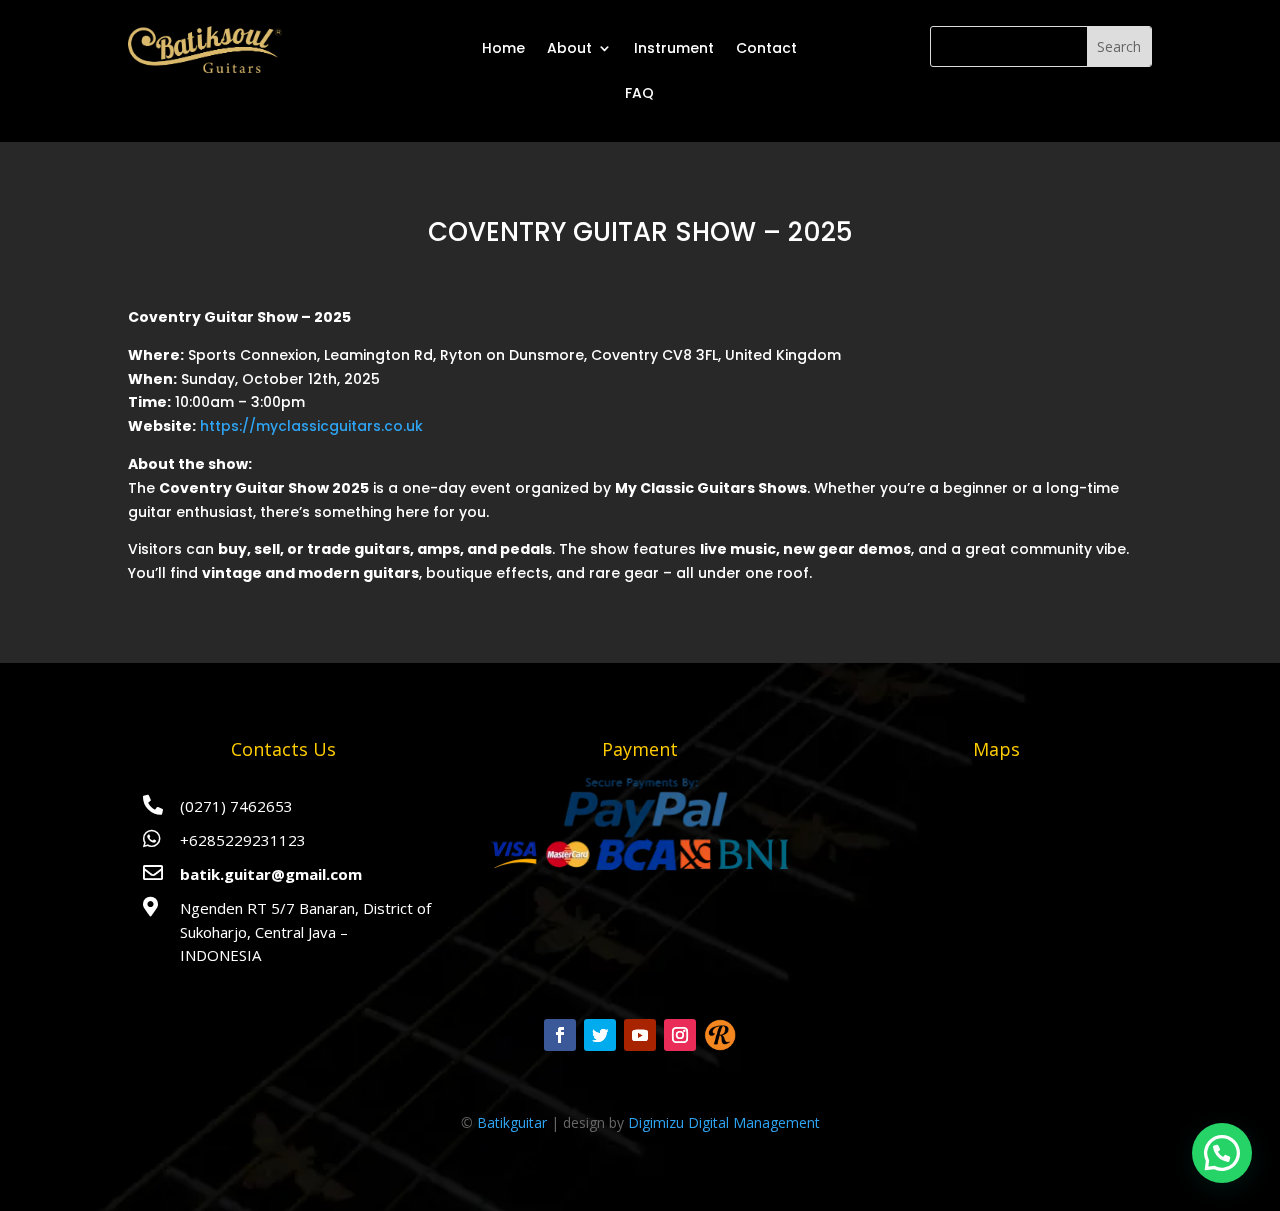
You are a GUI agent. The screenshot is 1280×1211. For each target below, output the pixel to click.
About (569, 48)
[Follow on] (720, 1035)
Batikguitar (512, 1122)
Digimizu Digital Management (724, 1122)
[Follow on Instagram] (680, 1035)
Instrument (674, 48)
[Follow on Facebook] (560, 1035)
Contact (766, 48)
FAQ (639, 93)
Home (503, 48)
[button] (1222, 1153)
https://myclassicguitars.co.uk (311, 426)
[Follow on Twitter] (600, 1035)
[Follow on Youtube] (640, 1035)
